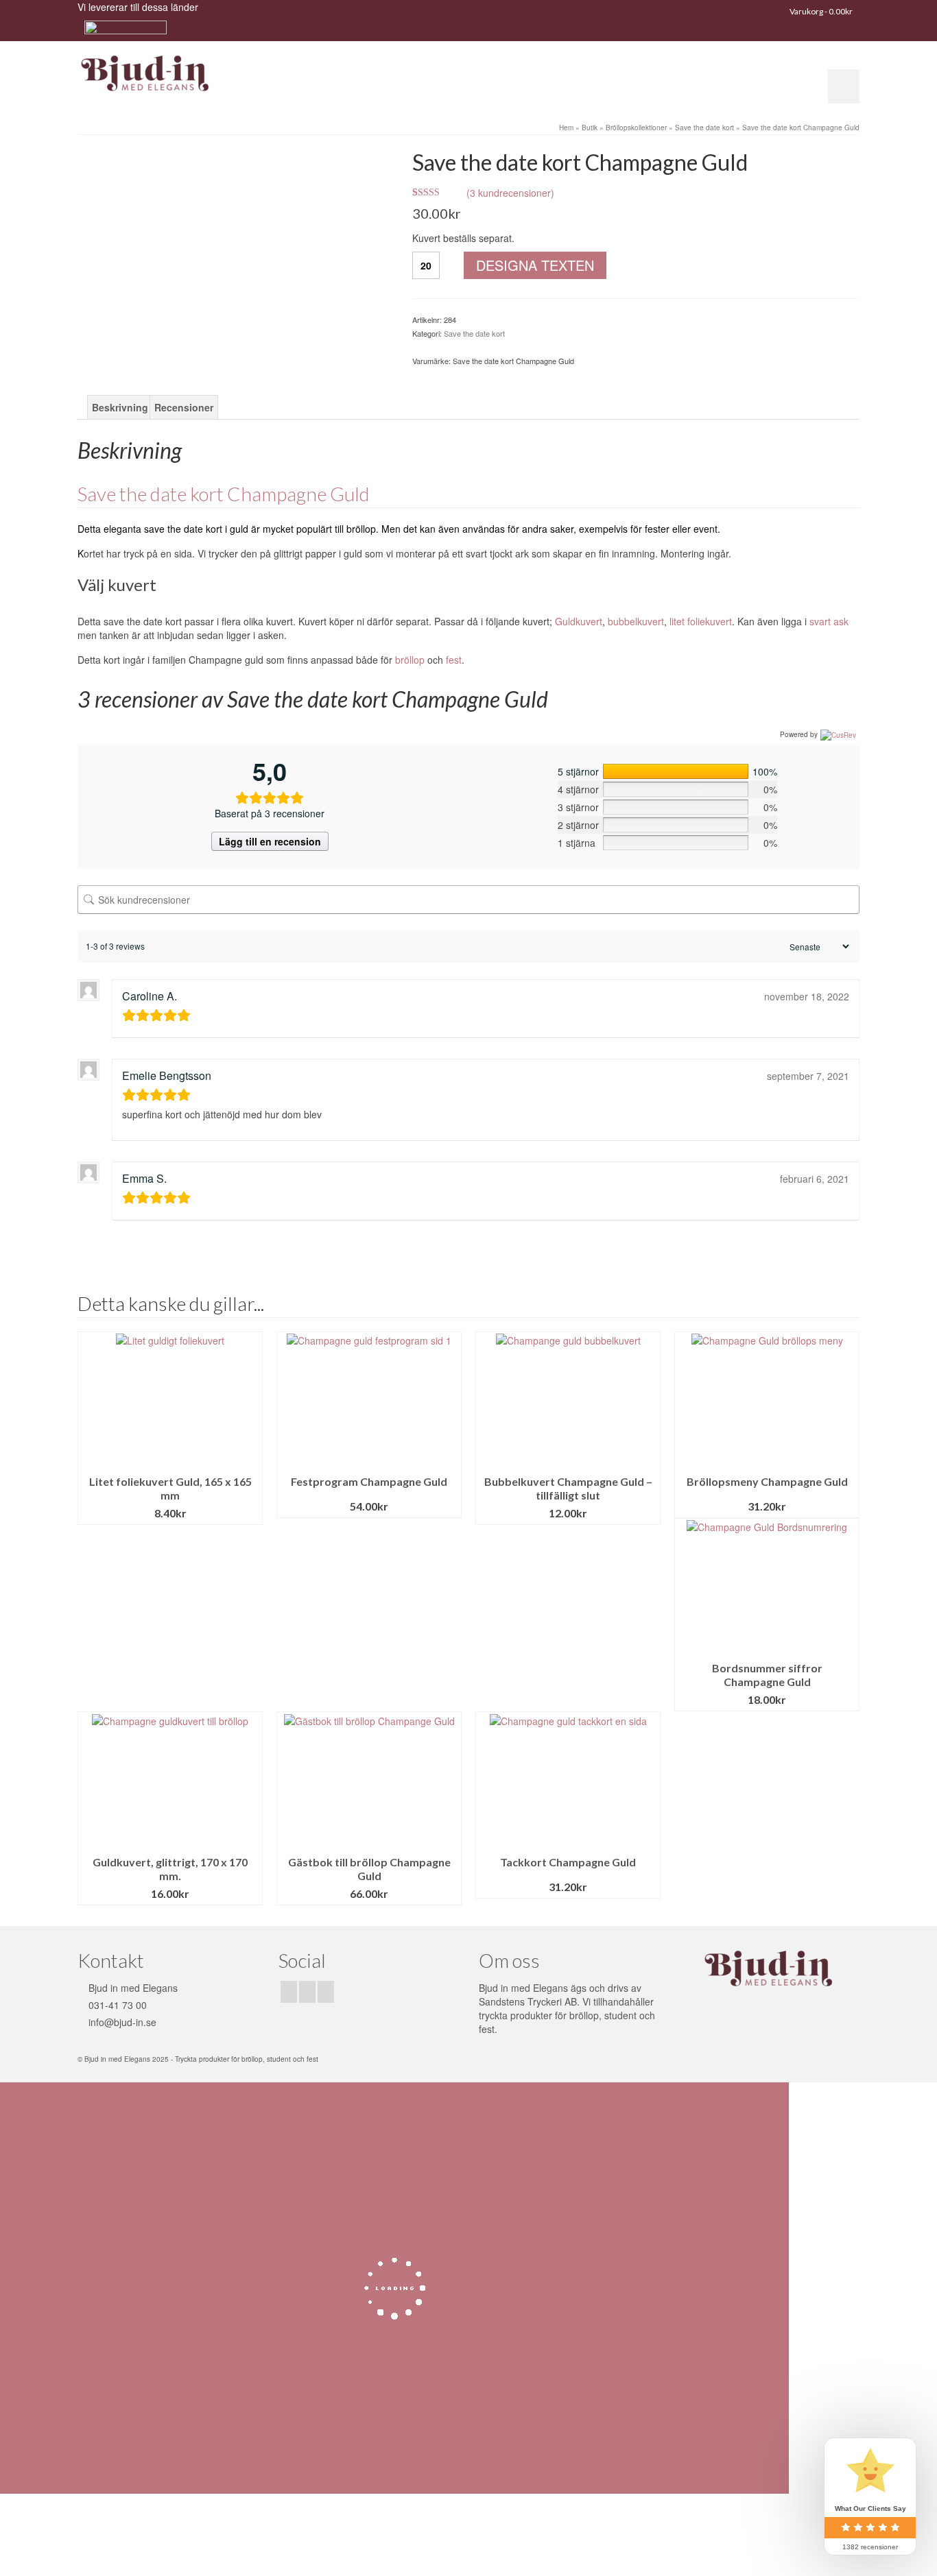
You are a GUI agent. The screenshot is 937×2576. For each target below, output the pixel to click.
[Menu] (844, 86)
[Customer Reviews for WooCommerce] (837, 734)
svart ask (829, 621)
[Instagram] (307, 1992)
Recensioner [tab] (184, 407)
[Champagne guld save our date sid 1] (234, 156)
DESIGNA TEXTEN (535, 265)
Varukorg (820, 11)
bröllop (410, 660)
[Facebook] (289, 1992)
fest (454, 660)
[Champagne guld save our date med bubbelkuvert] (235, 202)
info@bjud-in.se (122, 2022)
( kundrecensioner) (510, 193)
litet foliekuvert (701, 621)
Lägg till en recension (270, 841)
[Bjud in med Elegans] (201, 74)
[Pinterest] (326, 1992)
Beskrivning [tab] (120, 407)
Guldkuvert (579, 621)
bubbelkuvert (636, 621)
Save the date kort (474, 333)
